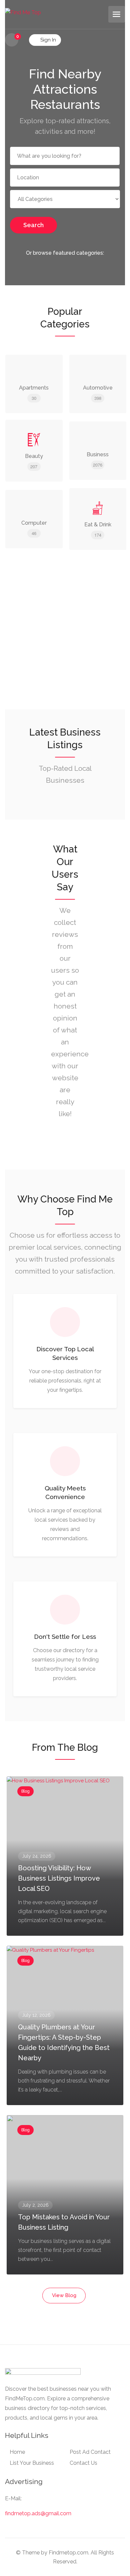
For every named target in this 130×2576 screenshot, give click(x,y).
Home (17, 2452)
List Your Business (32, 2463)
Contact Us (83, 2463)
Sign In (47, 40)
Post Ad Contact (90, 2452)
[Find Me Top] (23, 12)
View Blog (64, 2295)
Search (33, 225)
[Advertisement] (65, 641)
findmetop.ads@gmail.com (38, 2513)
